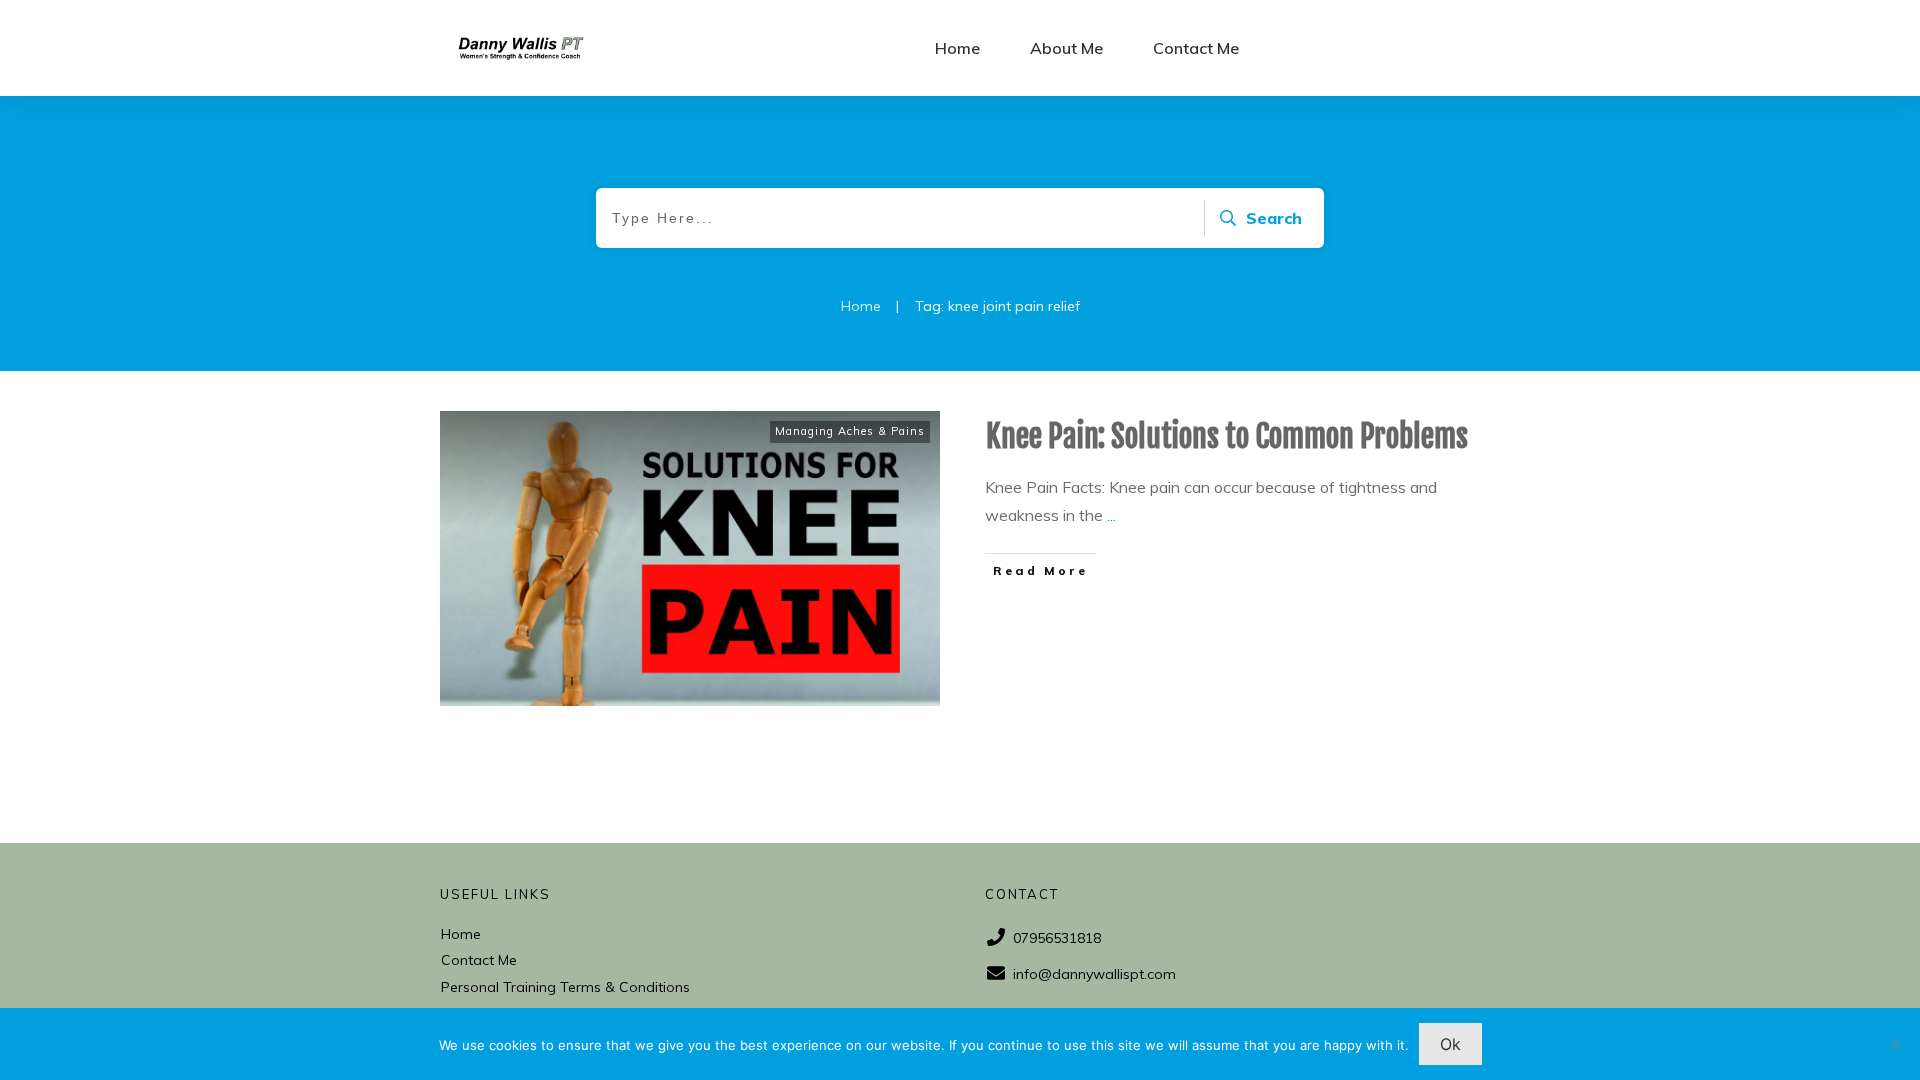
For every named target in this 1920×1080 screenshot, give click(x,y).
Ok (1450, 1044)
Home (461, 934)
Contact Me (479, 960)
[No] (1895, 1044)
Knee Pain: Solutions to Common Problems (1227, 436)
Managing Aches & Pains (850, 431)
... (1111, 515)
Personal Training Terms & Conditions (565, 987)
